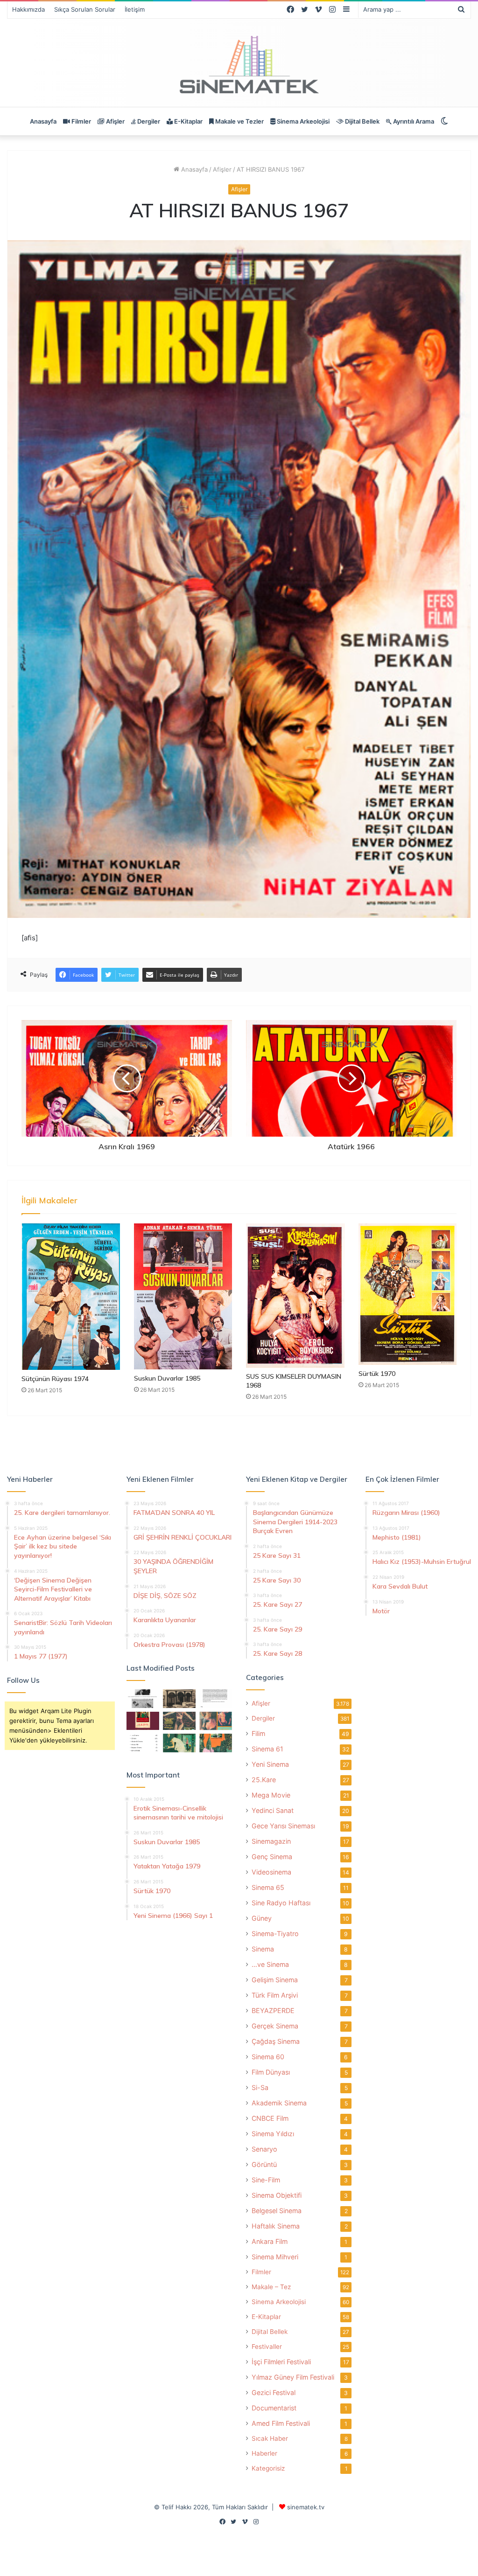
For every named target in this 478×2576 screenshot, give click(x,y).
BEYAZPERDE (273, 2010)
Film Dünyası (271, 2072)
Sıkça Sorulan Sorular (85, 9)
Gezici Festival (274, 2392)
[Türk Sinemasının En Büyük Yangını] (179, 1698)
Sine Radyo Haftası (281, 1903)
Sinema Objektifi (277, 2195)
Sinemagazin (271, 1841)
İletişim (135, 9)
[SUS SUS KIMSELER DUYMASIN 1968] (295, 1295)
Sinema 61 (267, 1749)
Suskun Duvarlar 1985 (167, 1378)
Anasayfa (43, 121)
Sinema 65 (268, 1887)
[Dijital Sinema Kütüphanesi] (239, 65)
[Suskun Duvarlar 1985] (183, 1296)
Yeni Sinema (270, 1764)
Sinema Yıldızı (273, 2134)
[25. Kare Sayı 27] (179, 1743)
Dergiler (148, 121)
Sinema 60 (268, 2057)
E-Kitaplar (188, 121)
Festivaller (267, 2347)
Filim (258, 1733)
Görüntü (264, 2164)
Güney (262, 1918)
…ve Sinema (270, 1964)
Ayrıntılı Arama (413, 121)
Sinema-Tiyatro (275, 1934)
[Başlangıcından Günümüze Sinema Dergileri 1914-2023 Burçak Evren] (143, 1721)
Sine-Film (266, 2180)
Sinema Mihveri (275, 2257)
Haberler (264, 2453)
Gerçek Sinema (275, 2026)
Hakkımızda (28, 9)
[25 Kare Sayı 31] (179, 1721)
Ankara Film (270, 2241)
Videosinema (271, 1872)
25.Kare (264, 1780)
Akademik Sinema (279, 2103)
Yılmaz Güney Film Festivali (293, 2377)
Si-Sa (260, 2087)
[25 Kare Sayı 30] (216, 1721)
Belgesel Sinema (277, 2211)
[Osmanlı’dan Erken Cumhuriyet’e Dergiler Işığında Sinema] (216, 1698)
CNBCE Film (270, 2118)
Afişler (115, 121)
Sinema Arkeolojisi (302, 121)
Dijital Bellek (362, 121)
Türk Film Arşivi (275, 1995)
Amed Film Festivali (281, 2423)
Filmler (81, 121)
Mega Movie (271, 1795)
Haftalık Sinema (276, 2226)
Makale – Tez (271, 2287)
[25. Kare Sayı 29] (216, 1743)
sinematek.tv (306, 2507)
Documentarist (274, 2408)
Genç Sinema (272, 1857)
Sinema (263, 1949)
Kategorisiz (268, 2468)
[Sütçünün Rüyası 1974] (71, 1297)
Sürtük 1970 (377, 1374)
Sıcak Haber (270, 2438)
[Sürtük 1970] (408, 1294)
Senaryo (264, 2149)
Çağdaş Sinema (276, 2041)
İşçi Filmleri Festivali (281, 2362)
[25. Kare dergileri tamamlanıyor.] (143, 1743)
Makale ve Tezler (239, 121)
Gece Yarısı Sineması (283, 1826)
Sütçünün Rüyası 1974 (55, 1379)
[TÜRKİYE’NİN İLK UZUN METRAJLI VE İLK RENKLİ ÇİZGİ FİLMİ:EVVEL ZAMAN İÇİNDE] (143, 1698)
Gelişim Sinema (275, 1980)
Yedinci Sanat (273, 1810)
